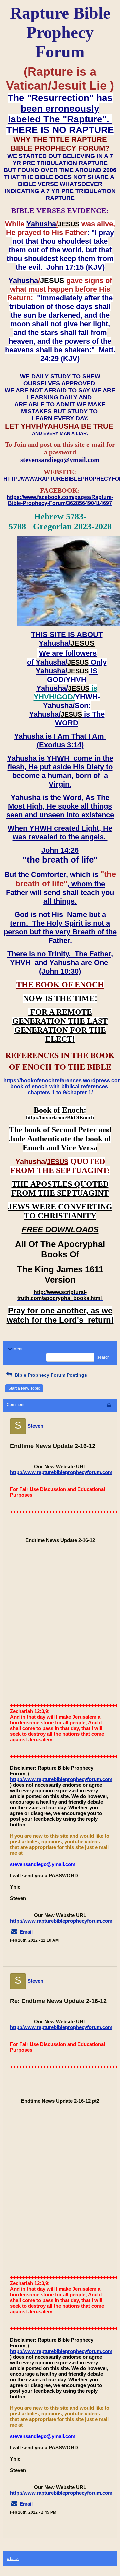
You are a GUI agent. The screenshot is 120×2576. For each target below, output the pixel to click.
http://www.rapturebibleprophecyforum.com (61, 1472)
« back (13, 2559)
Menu (18, 1349)
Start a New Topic (24, 1388)
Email (26, 1932)
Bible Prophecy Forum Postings (50, 1375)
